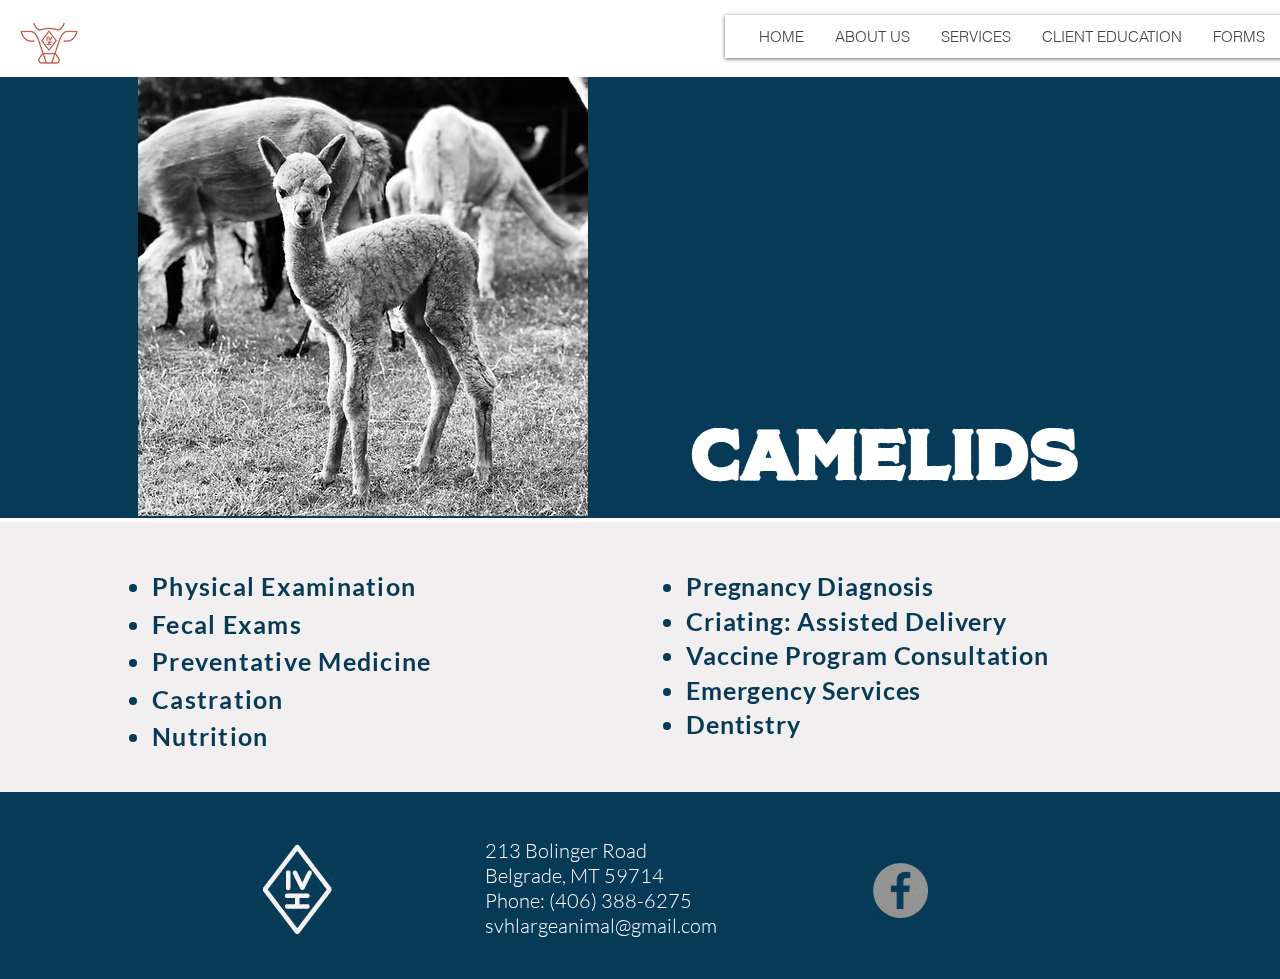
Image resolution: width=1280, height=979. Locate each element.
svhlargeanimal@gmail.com (601, 925)
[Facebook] (900, 890)
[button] (872, 36)
